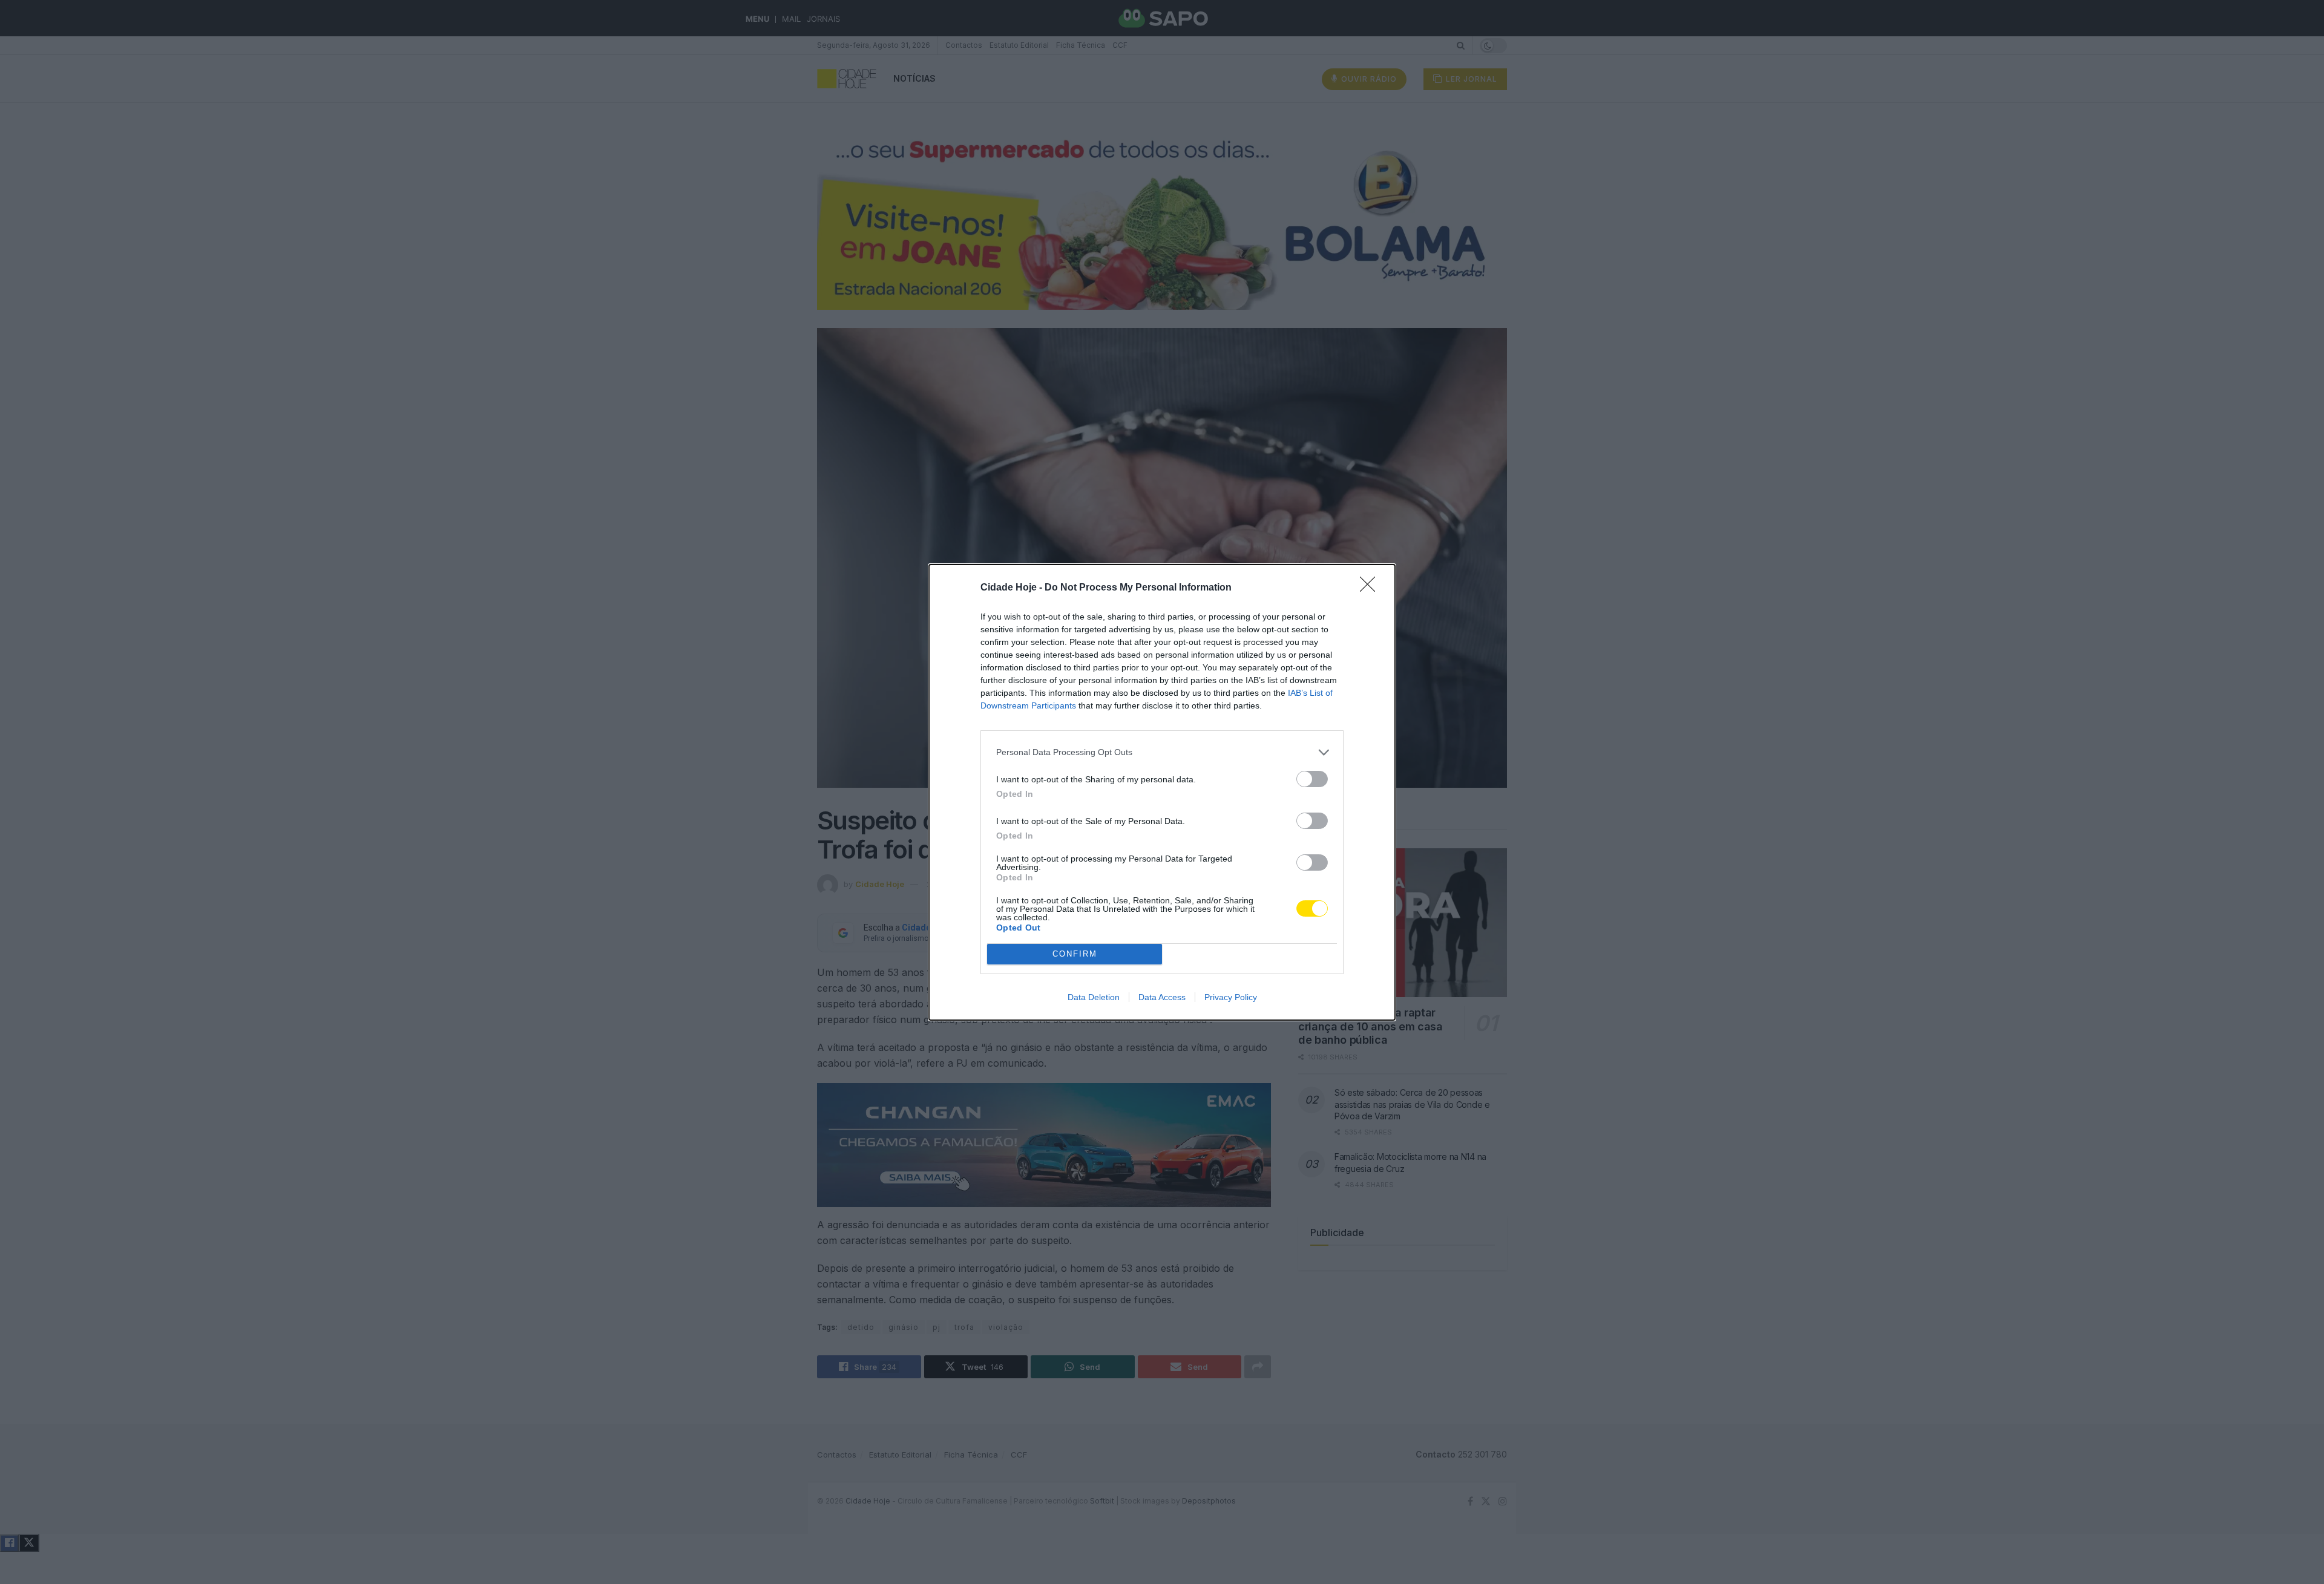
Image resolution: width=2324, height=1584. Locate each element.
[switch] (1312, 779)
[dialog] (1162, 792)
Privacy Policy (1231, 997)
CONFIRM (1075, 954)
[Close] (1371, 588)
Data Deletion (1094, 997)
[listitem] (1162, 752)
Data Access (1162, 997)
